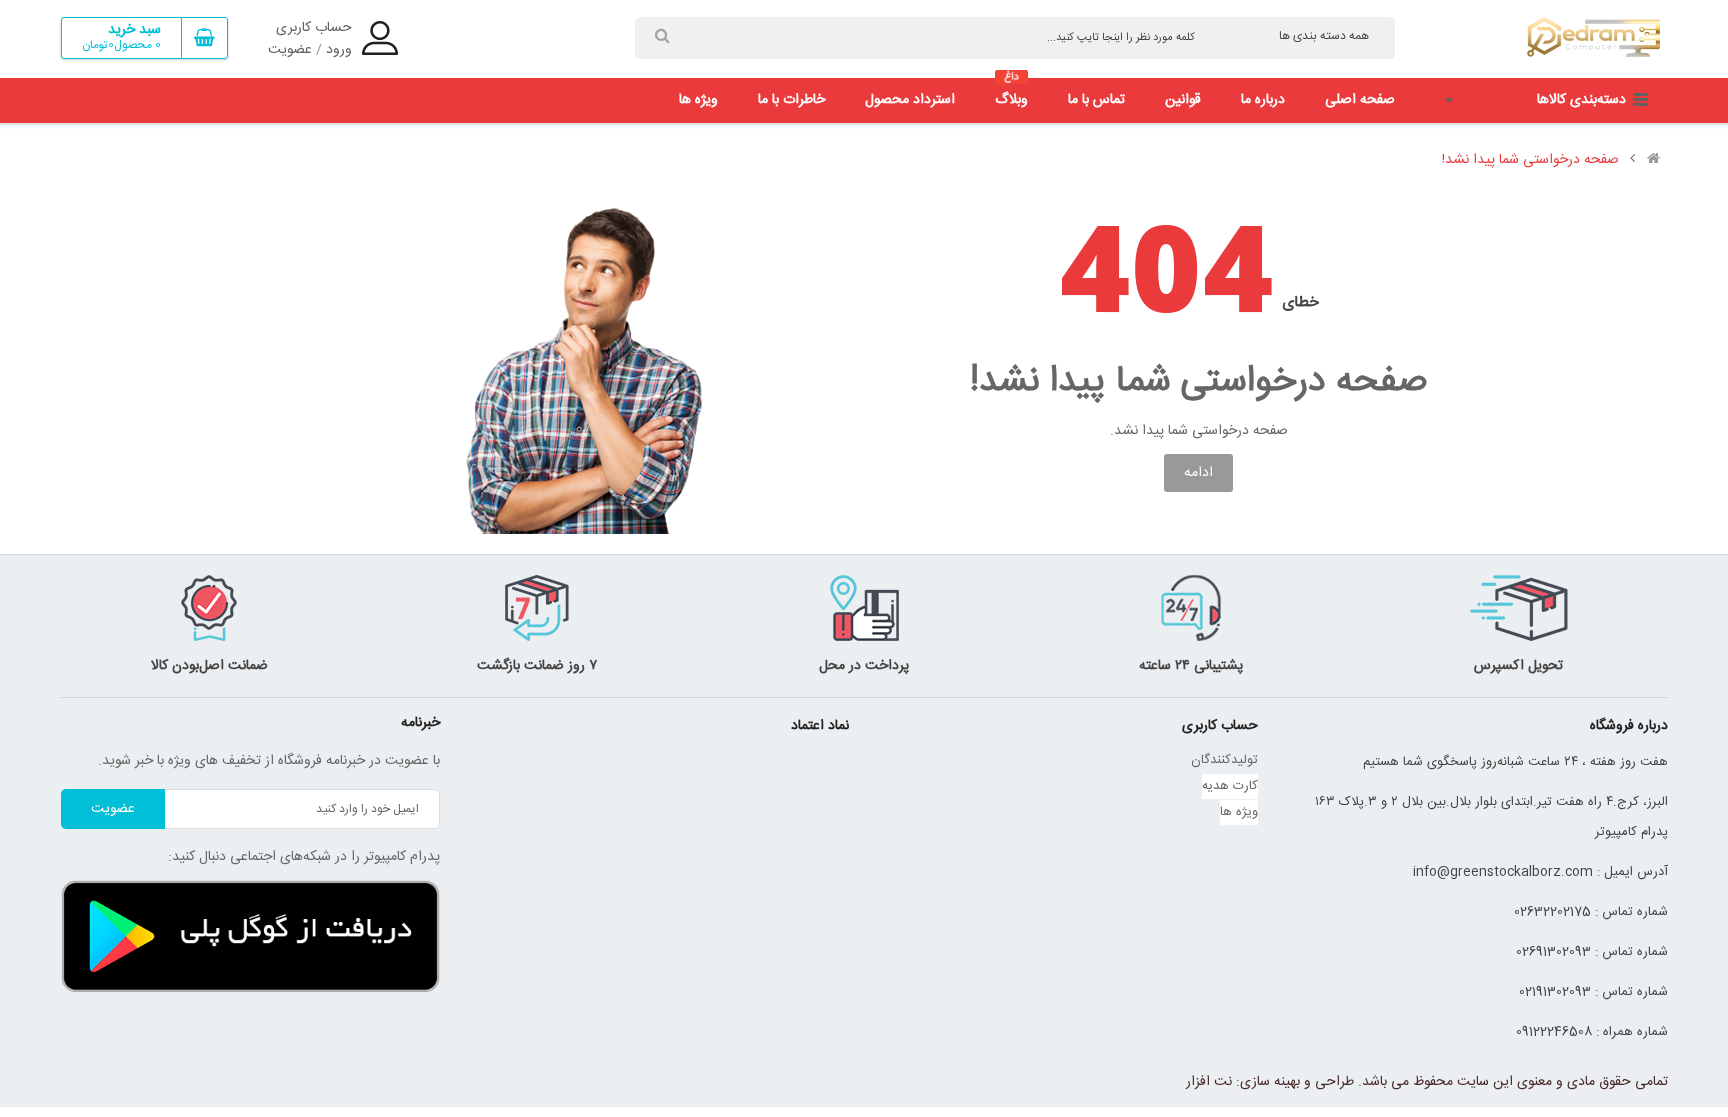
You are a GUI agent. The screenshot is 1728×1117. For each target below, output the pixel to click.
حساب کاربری (314, 28)
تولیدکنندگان (1224, 760)
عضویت (290, 50)
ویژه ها (1239, 812)
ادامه (1198, 473)
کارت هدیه (1230, 786)
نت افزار (1209, 1082)
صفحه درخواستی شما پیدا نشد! (1530, 160)
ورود (339, 50)
